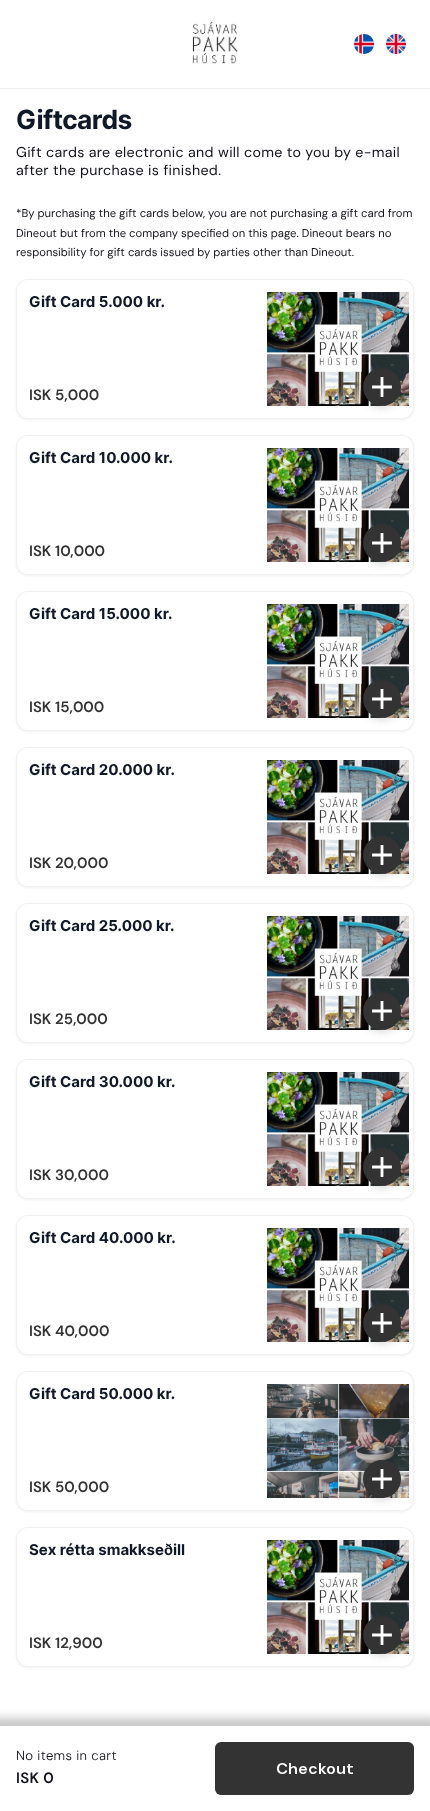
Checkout (315, 1768)
